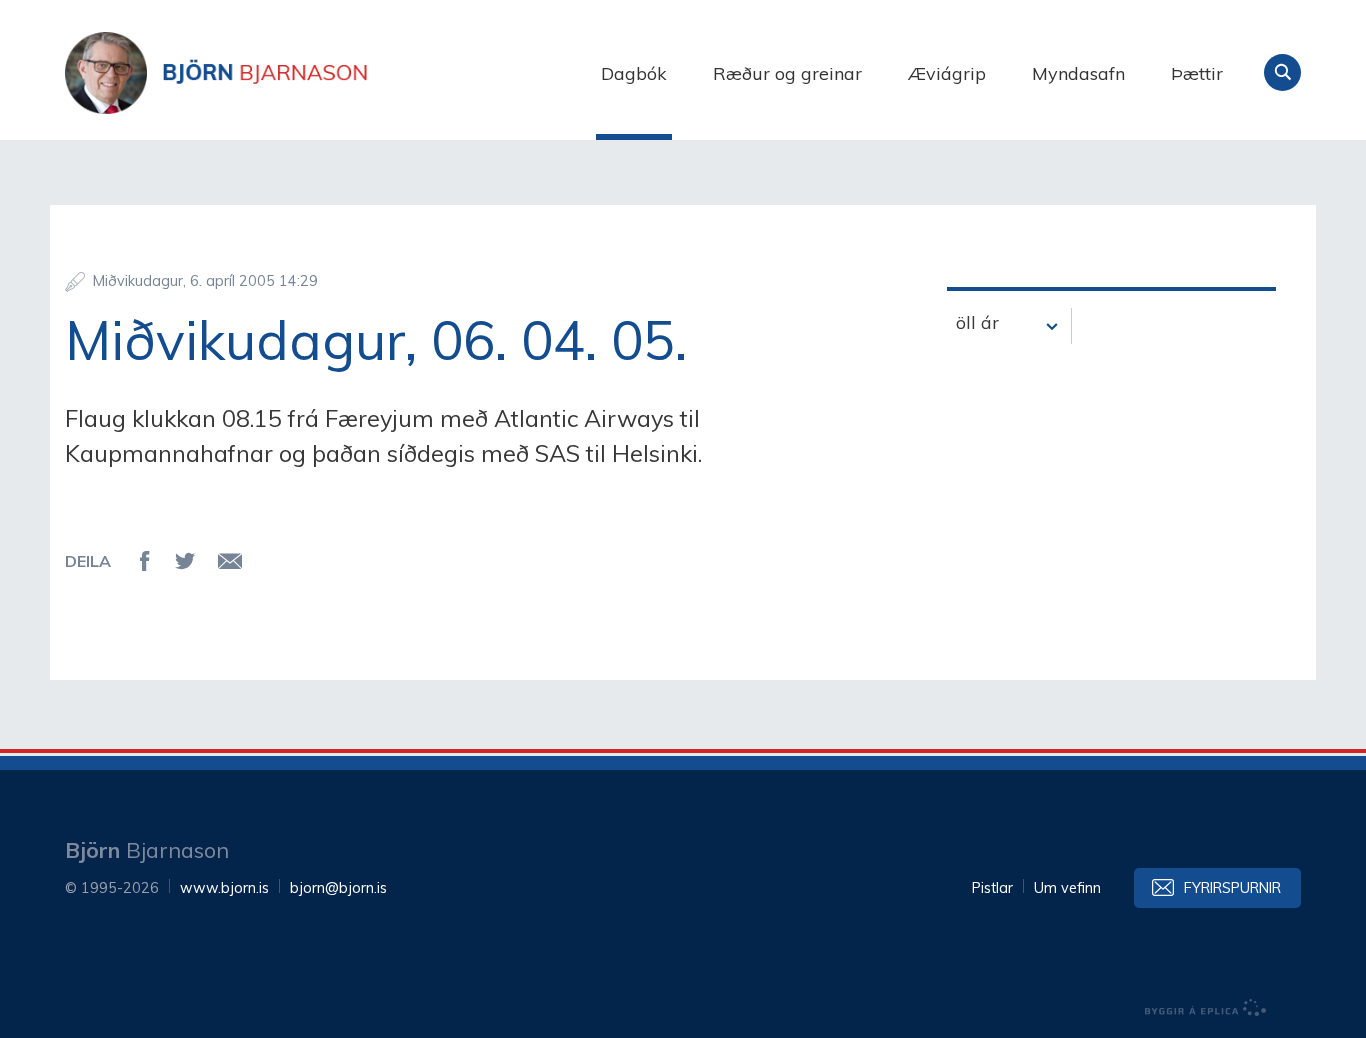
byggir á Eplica (1206, 1008)
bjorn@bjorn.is (338, 888)
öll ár (977, 322)
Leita (1282, 72)
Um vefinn (1067, 888)
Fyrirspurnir (1232, 888)
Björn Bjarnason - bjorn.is (265, 73)
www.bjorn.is (224, 888)
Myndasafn (1078, 73)
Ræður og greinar (787, 73)
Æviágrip (947, 73)
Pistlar (992, 888)
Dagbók (634, 73)
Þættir (1197, 73)
